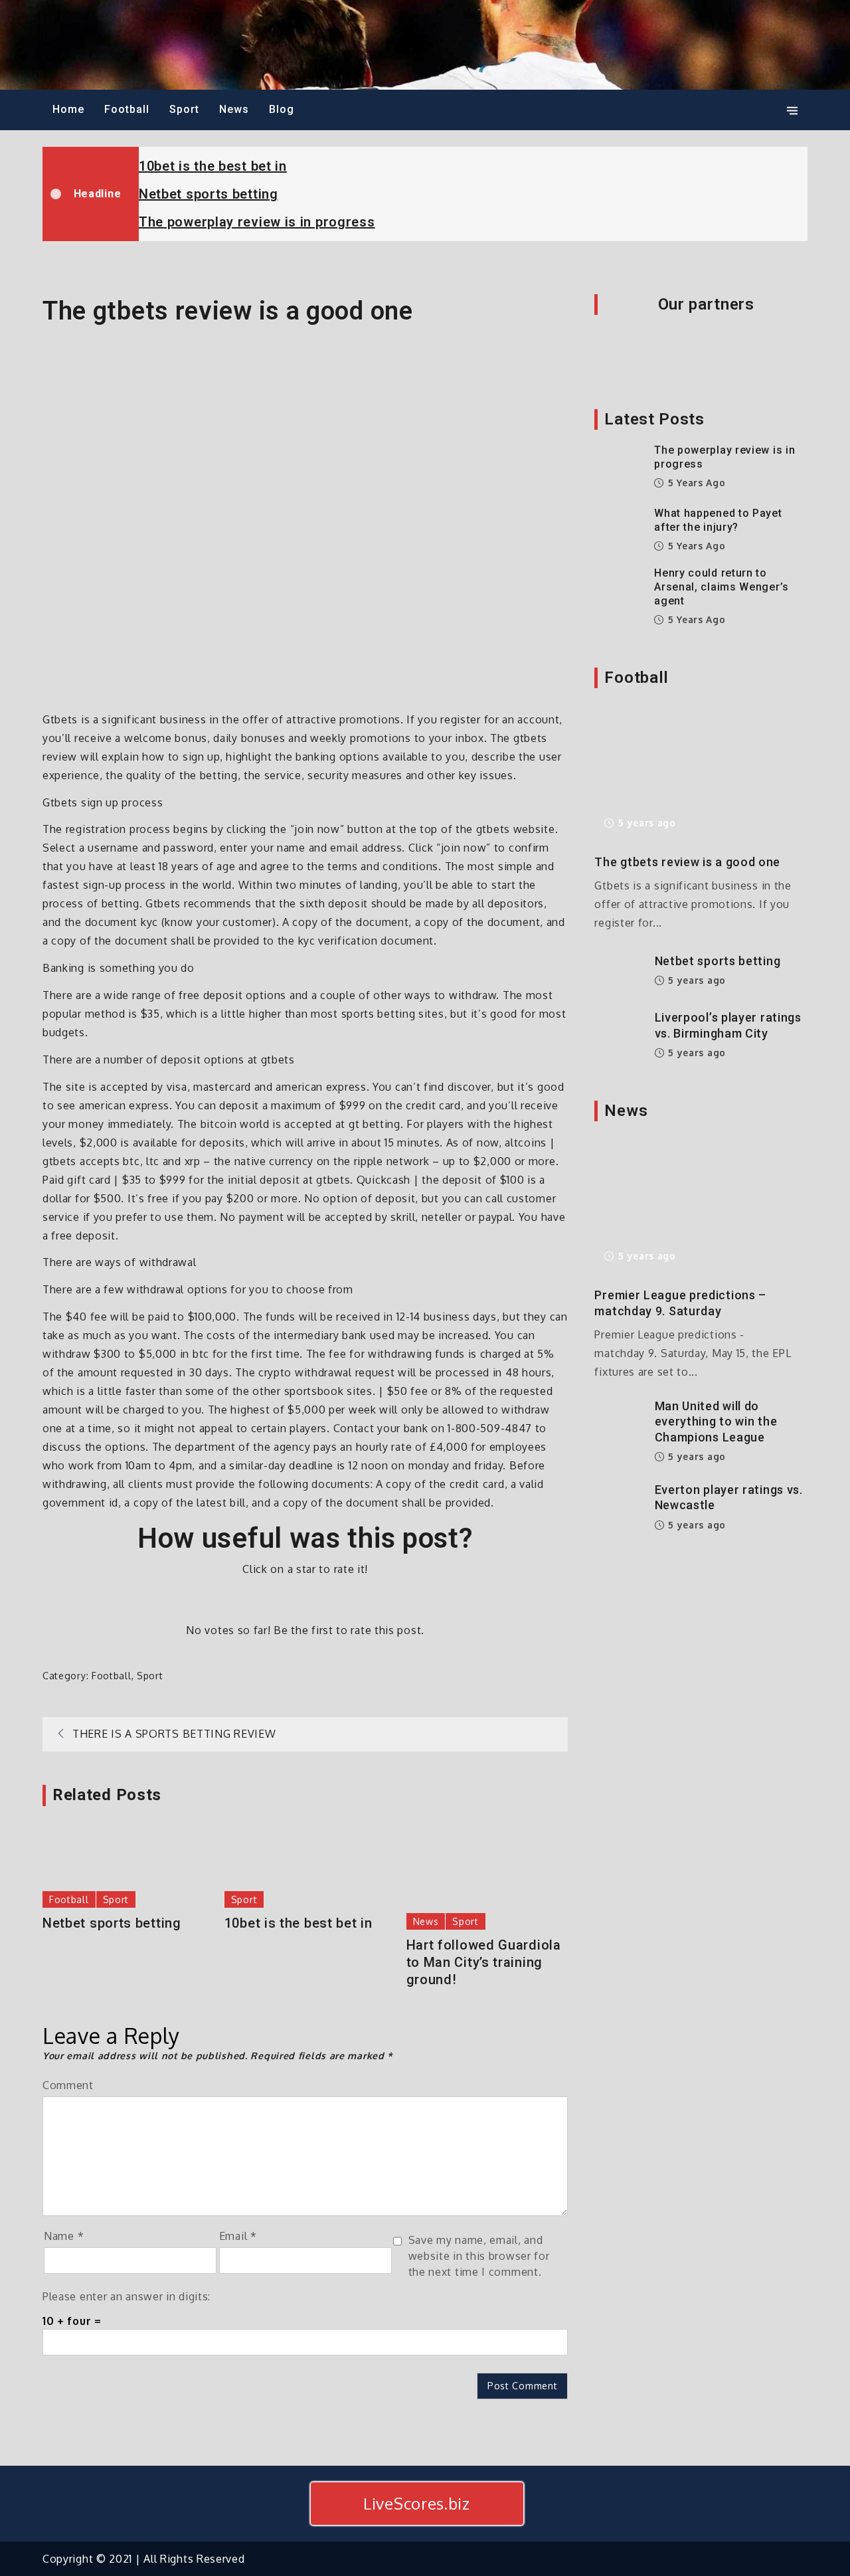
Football (127, 109)
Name (64, 2236)
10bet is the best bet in (213, 166)
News (234, 109)
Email (238, 2236)
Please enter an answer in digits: (127, 2296)
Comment (68, 2085)
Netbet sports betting (209, 194)
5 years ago (695, 483)
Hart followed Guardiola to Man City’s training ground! (484, 1962)
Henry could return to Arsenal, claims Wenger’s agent (722, 587)
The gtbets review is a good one (687, 862)
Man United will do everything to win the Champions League (716, 1422)
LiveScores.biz (417, 2503)
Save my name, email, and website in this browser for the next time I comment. (479, 2256)
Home (68, 109)
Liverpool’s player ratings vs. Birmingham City (728, 1025)
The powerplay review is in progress (257, 222)
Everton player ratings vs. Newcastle (729, 1497)
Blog (282, 109)
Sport (184, 109)
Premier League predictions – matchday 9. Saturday (680, 1303)
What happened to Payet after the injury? (718, 520)
